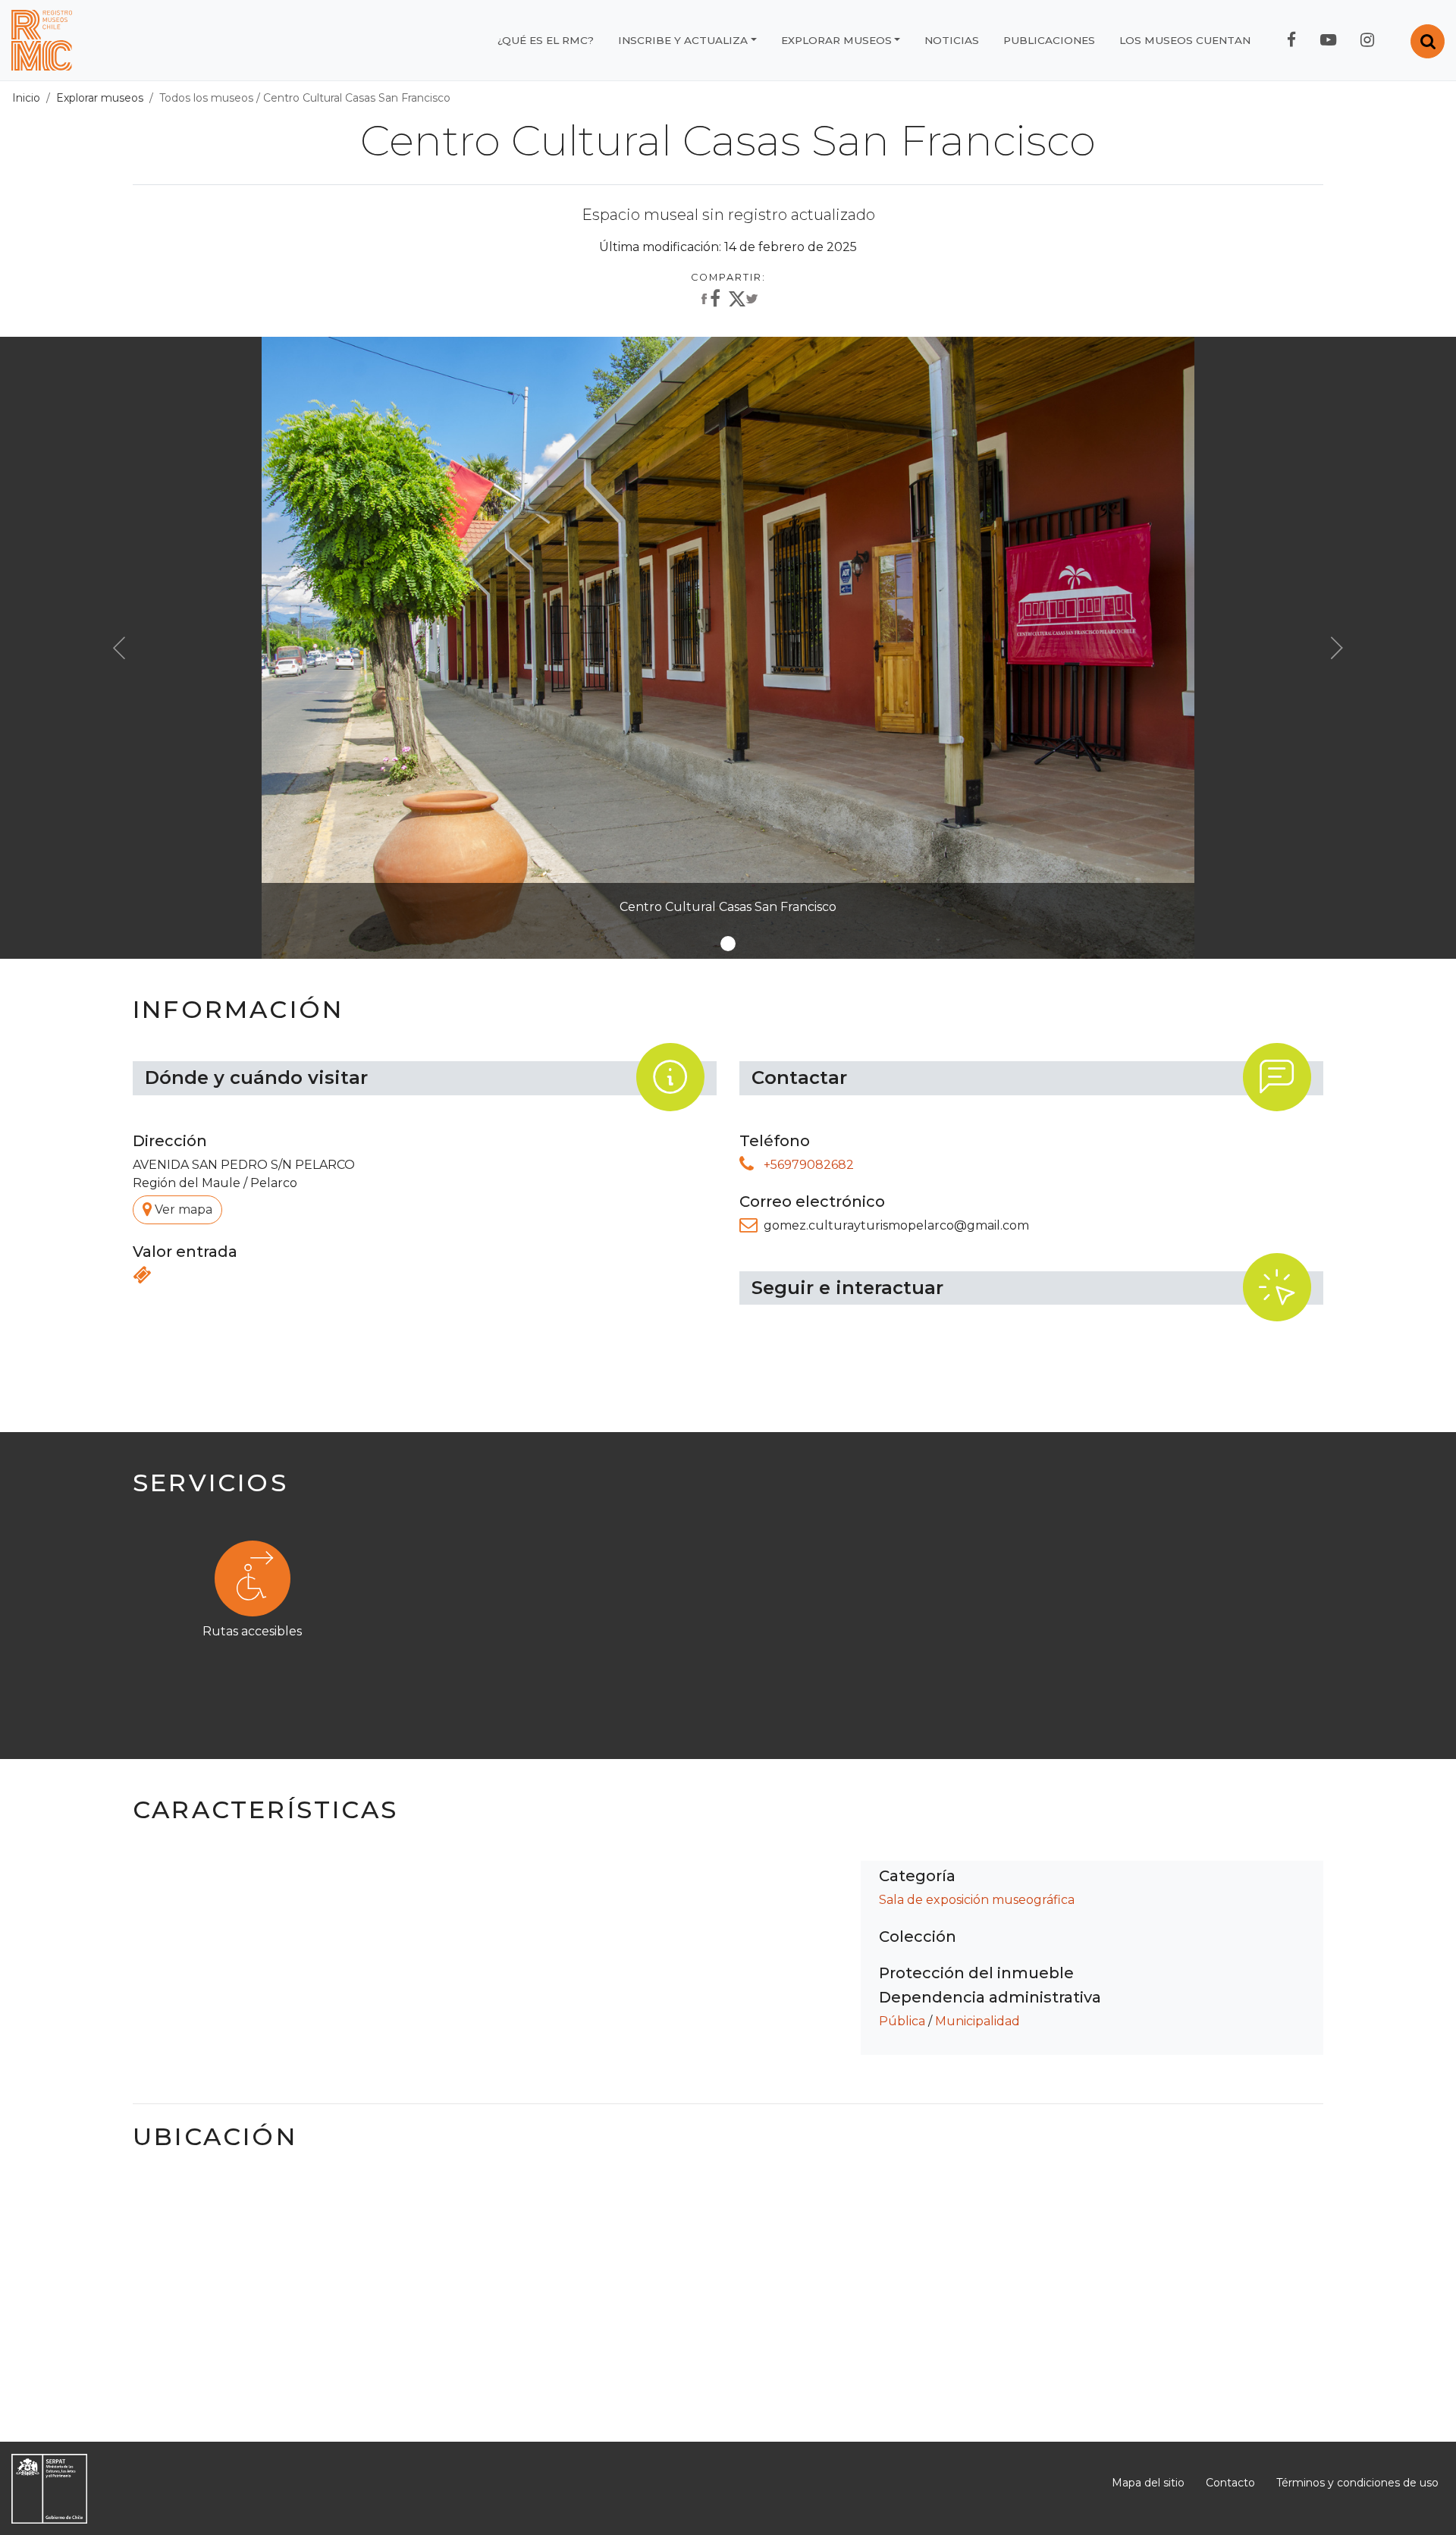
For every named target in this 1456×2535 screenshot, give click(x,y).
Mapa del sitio (1148, 2483)
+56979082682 (809, 1165)
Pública (902, 2021)
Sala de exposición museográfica (977, 1900)
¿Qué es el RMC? (546, 40)
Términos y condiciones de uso (1357, 2483)
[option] (728, 1610)
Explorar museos (836, 40)
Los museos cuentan (1185, 40)
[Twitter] (743, 302)
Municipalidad (977, 2021)
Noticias (952, 40)
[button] (119, 648)
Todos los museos (206, 98)
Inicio (26, 98)
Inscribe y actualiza (683, 40)
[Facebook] (709, 300)
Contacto (1230, 2483)
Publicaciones (1049, 40)
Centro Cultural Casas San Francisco (357, 98)
